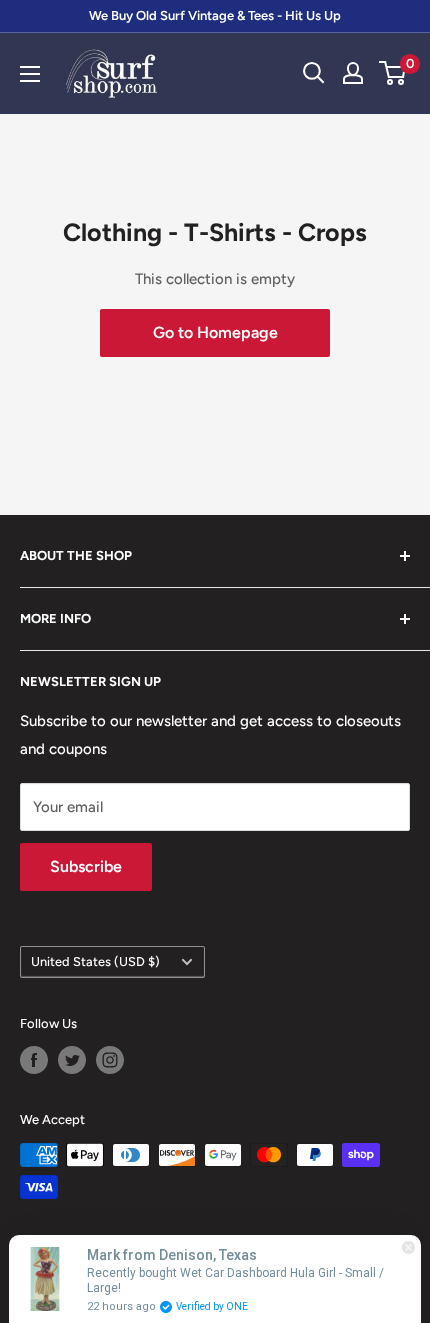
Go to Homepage (215, 332)
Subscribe (86, 866)
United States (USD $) (95, 961)
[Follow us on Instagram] (110, 1060)
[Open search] (314, 73)
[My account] (353, 73)
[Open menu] (30, 74)
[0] (393, 73)
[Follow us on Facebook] (34, 1060)
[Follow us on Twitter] (72, 1060)
